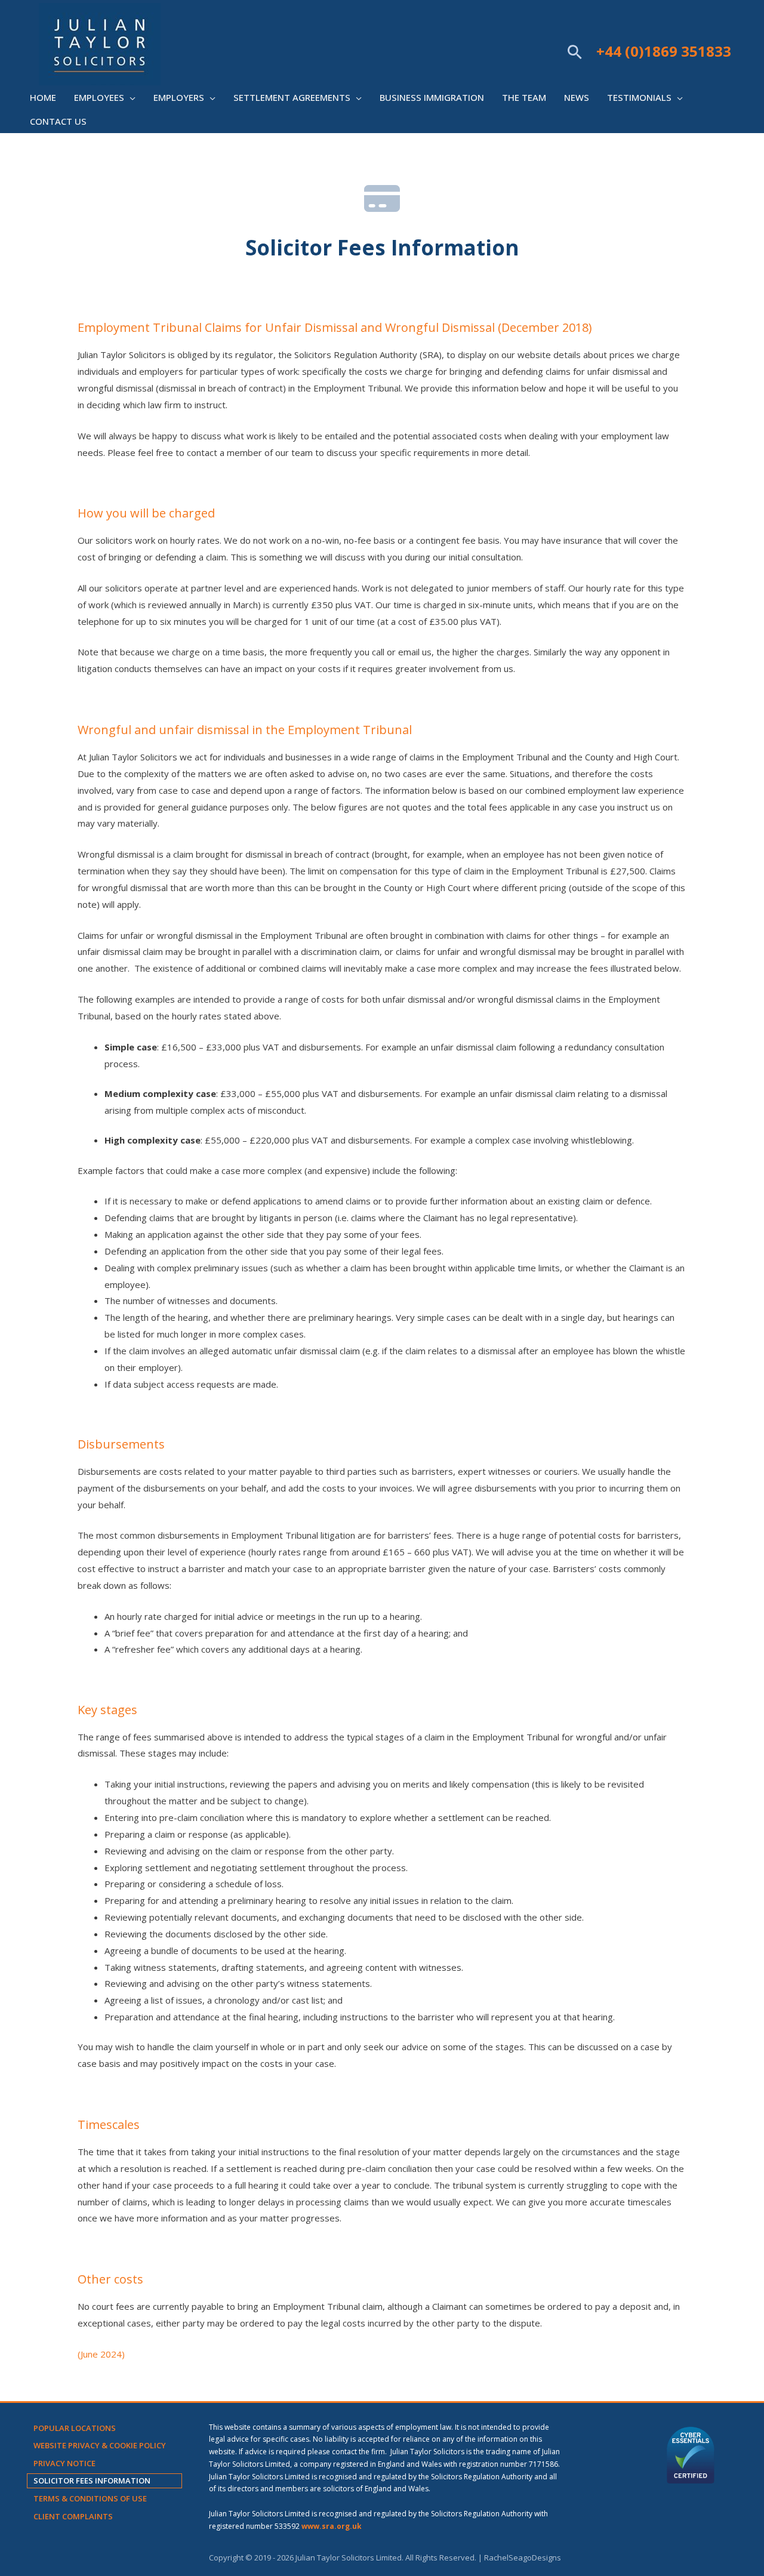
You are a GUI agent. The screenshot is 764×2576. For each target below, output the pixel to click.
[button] (575, 52)
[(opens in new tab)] (691, 2454)
